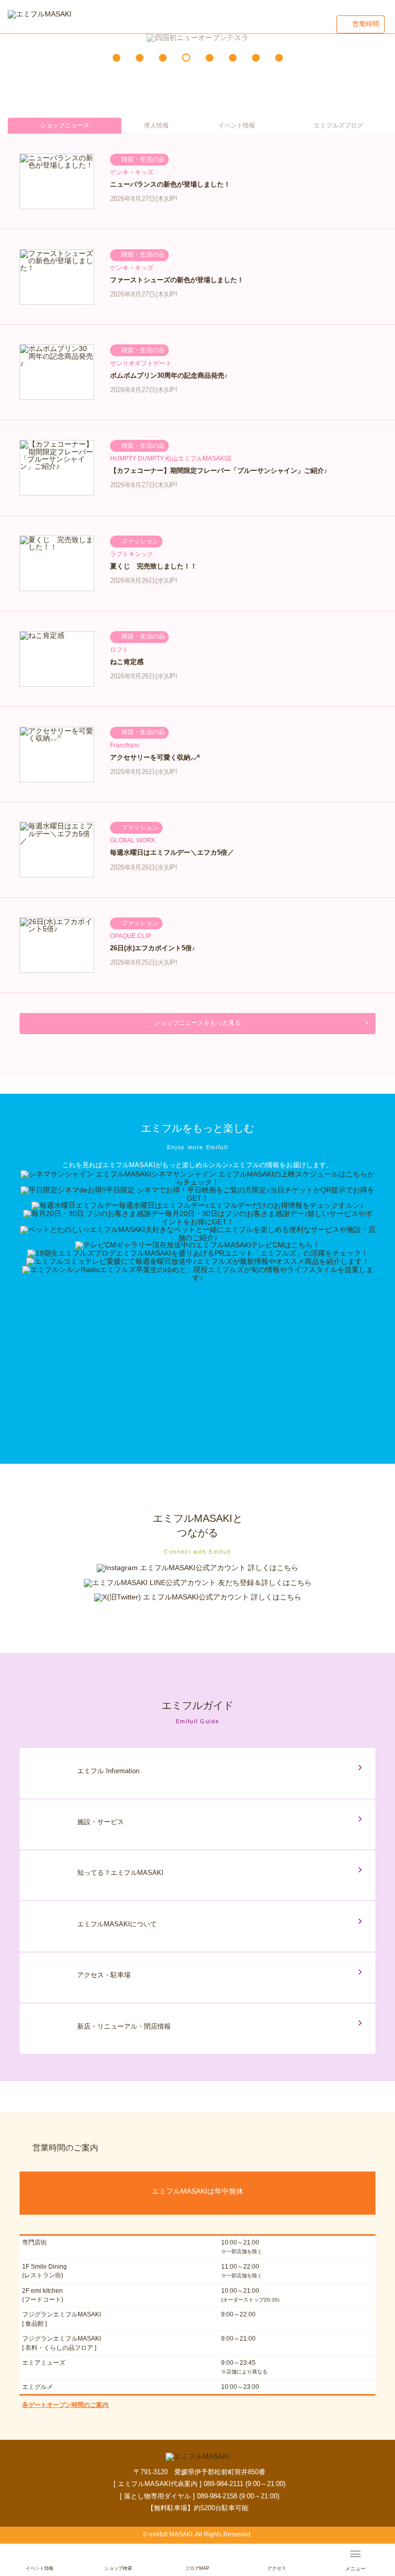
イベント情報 (237, 125)
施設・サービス (101, 1822)
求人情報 (156, 125)
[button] (116, 58)
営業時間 (366, 24)
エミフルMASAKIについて (117, 1924)
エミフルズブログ (338, 125)
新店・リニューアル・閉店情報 (124, 2026)
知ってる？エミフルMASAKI (120, 1873)
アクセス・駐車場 (104, 1975)
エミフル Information (108, 1771)
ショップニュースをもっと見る (197, 1023)
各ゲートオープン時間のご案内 (65, 2405)
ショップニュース (65, 125)
